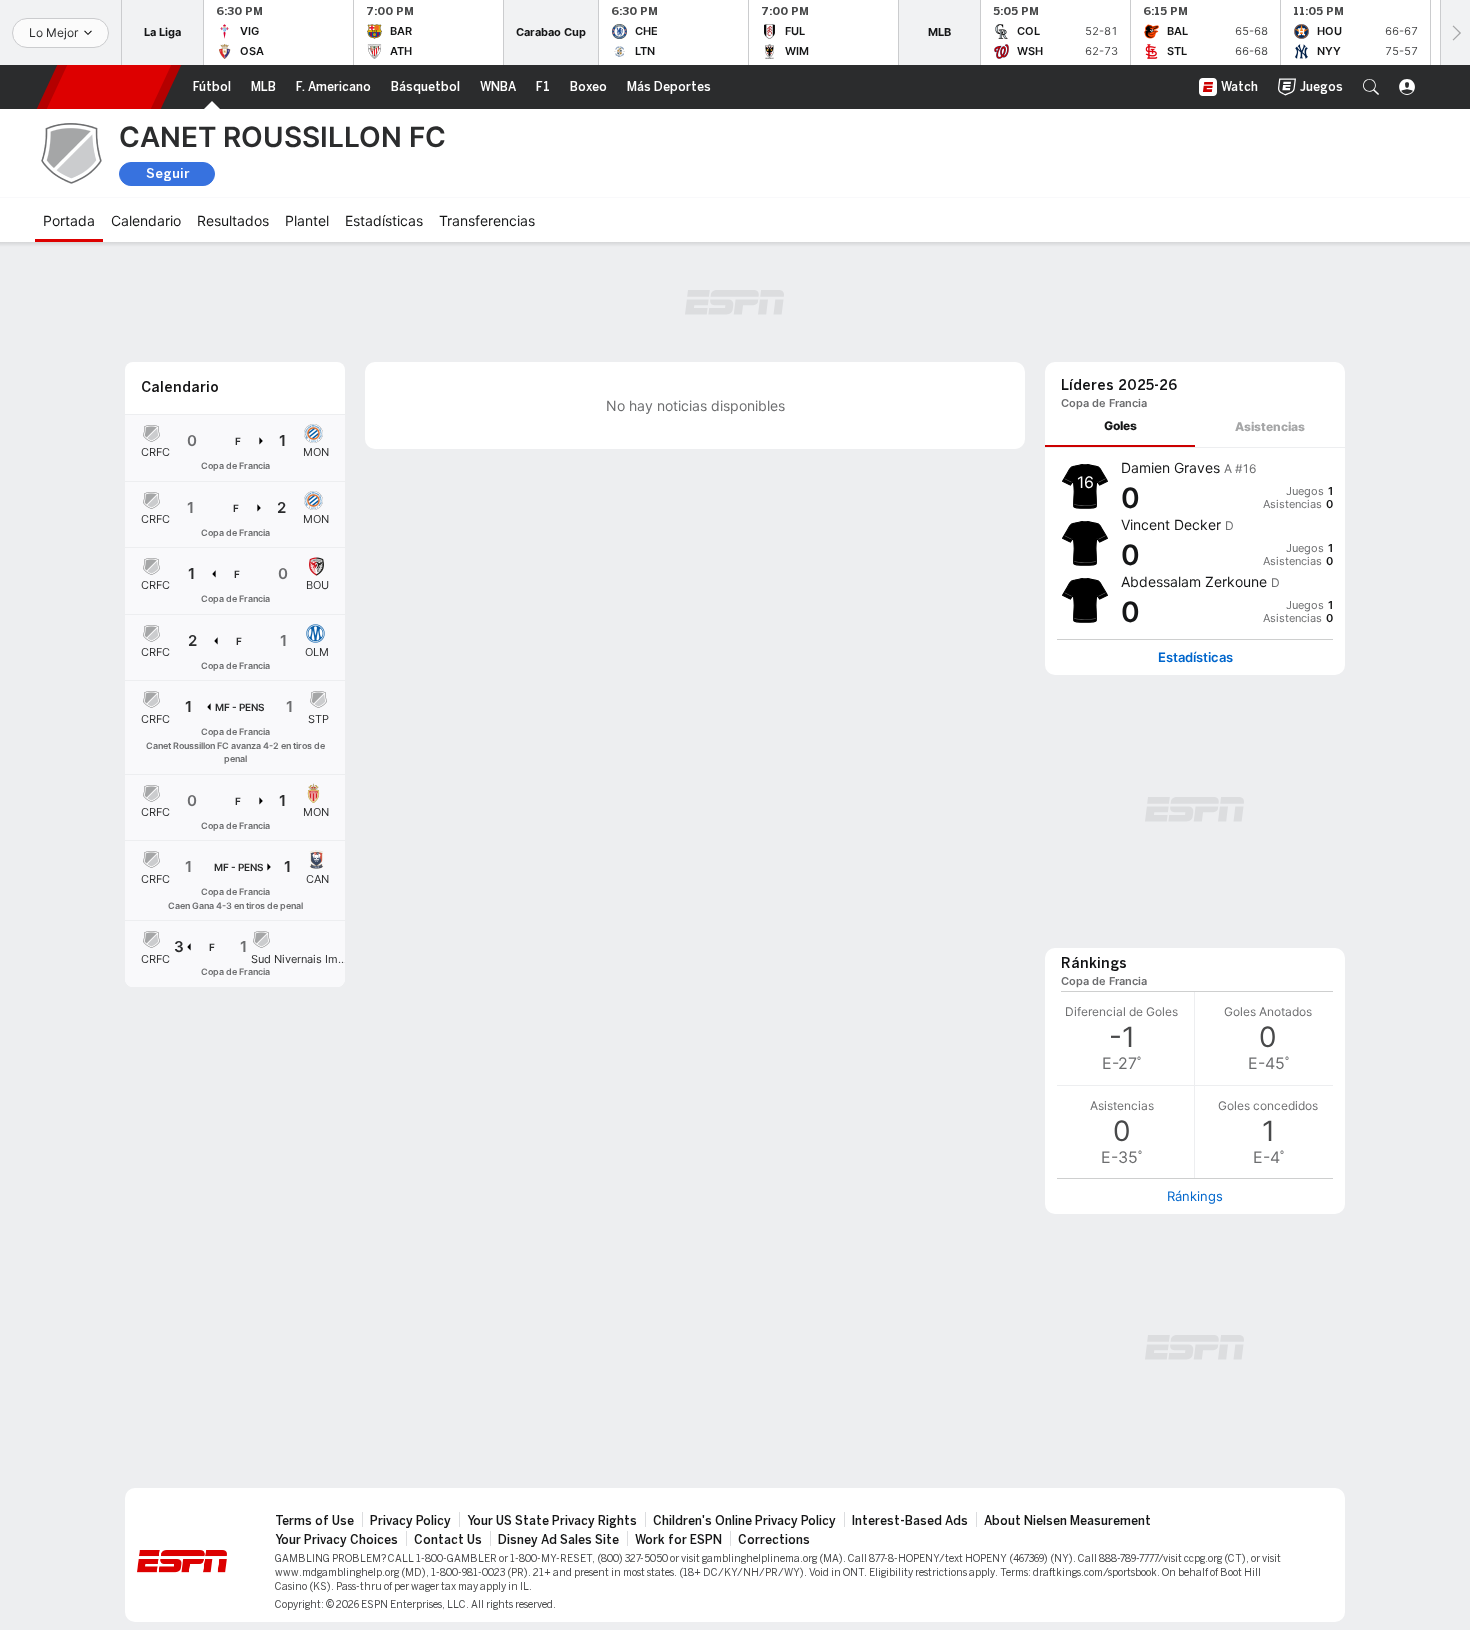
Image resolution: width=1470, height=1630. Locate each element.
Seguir (167, 173)
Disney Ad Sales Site (558, 1540)
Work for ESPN (678, 1540)
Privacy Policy (410, 1521)
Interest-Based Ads (910, 1521)
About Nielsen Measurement (1067, 1521)
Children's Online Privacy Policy (744, 1521)
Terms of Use (314, 1521)
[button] (1371, 87)
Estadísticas (1195, 657)
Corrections (774, 1540)
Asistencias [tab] (1270, 426)
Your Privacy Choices (336, 1540)
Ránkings (1195, 1196)
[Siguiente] (1455, 32)
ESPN (109, 87)
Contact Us (448, 1540)
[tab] (1120, 426)
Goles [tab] (1120, 425)
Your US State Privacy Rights (552, 1521)
